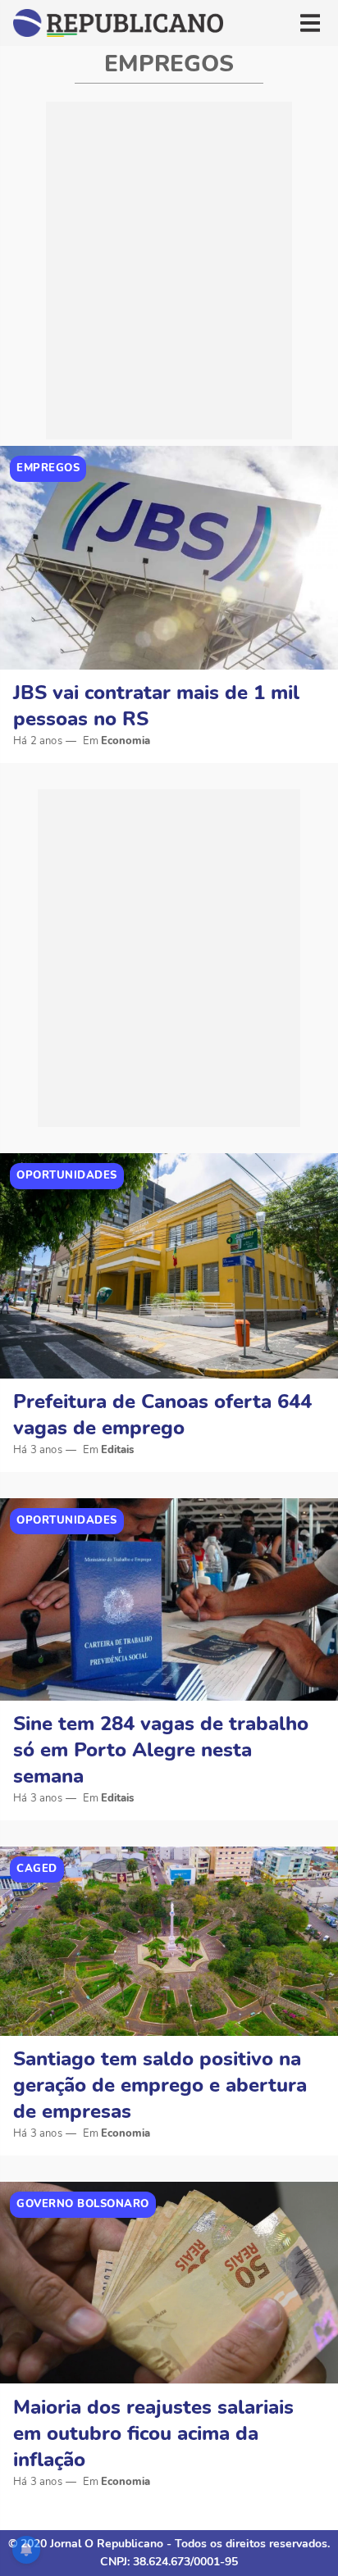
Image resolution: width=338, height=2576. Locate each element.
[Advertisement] (169, 270)
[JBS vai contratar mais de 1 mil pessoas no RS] (169, 558)
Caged (37, 1869)
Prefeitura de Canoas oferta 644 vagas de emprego (162, 1415)
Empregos (48, 468)
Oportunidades (67, 1175)
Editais (117, 1450)
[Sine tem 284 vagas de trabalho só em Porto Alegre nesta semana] (169, 1599)
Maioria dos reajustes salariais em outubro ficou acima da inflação (153, 2433)
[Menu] (310, 23)
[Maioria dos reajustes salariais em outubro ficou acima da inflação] (169, 2283)
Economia (126, 741)
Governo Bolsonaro (83, 2204)
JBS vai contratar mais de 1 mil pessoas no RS (156, 706)
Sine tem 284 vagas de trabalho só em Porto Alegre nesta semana (161, 1750)
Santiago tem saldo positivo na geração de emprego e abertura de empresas (160, 2085)
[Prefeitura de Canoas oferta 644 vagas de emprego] (169, 1266)
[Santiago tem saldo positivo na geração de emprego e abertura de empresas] (169, 1941)
